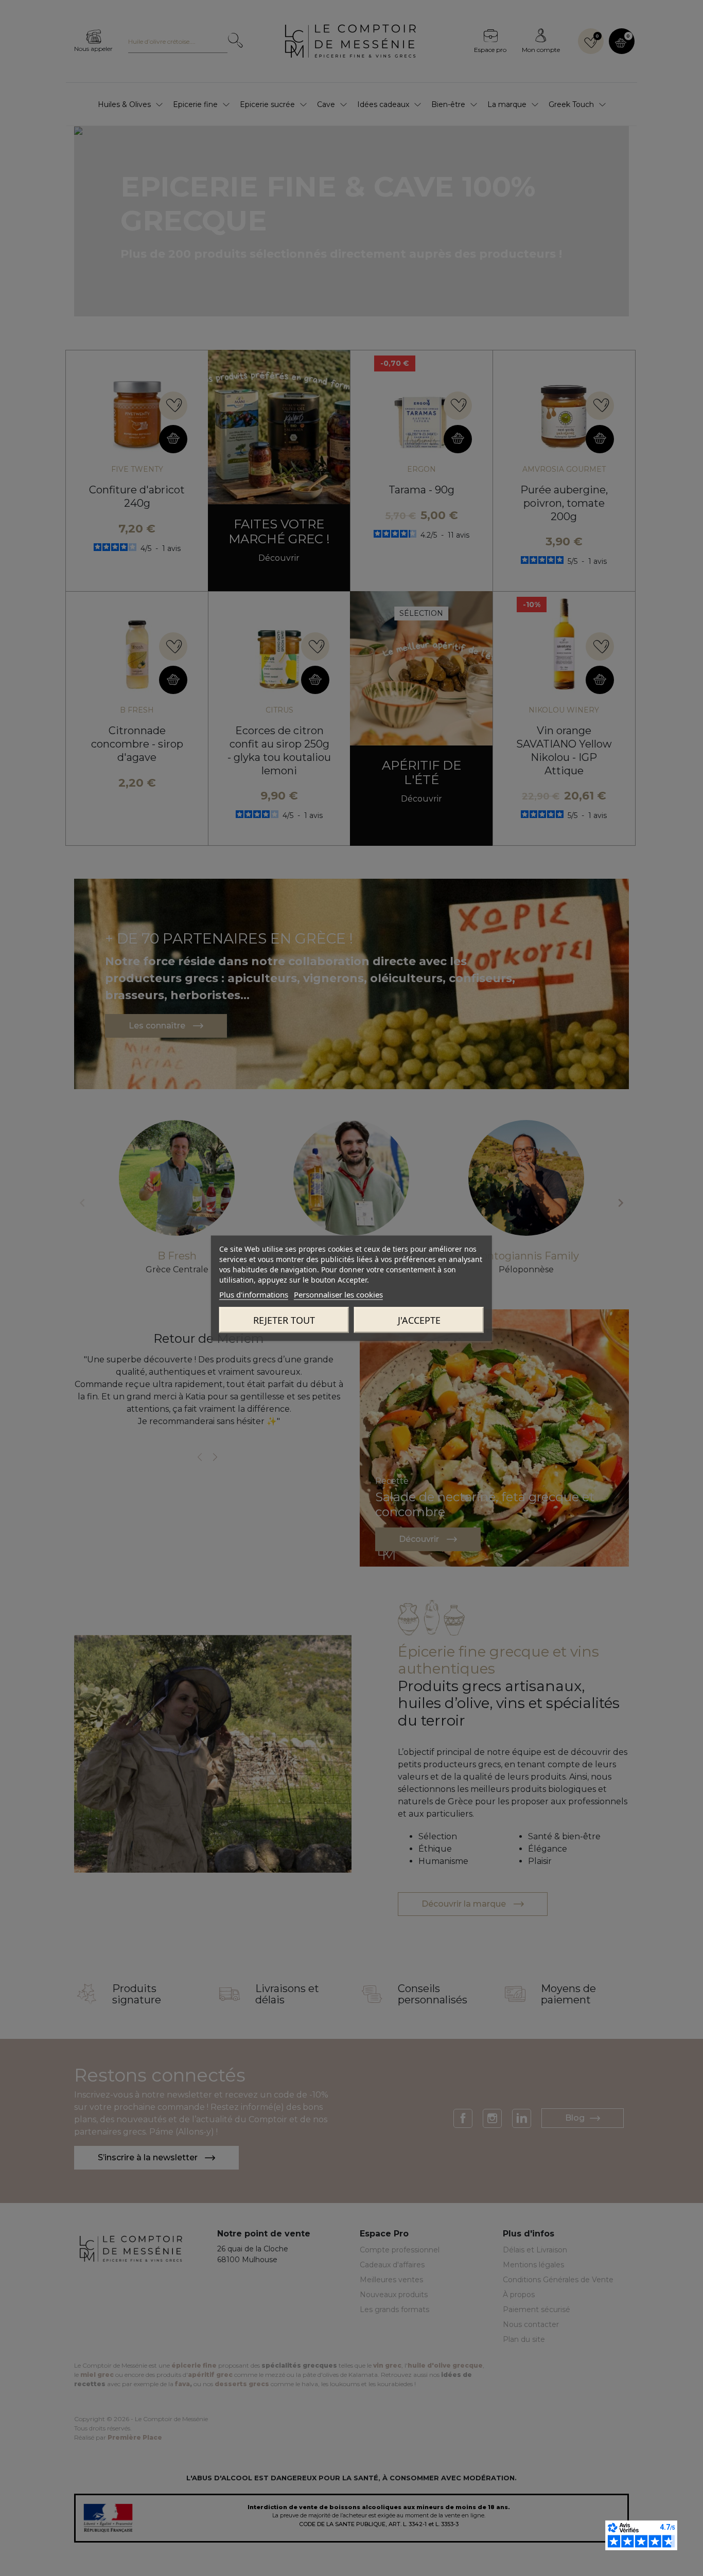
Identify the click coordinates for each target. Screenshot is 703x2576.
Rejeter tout (284, 1320)
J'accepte (419, 1320)
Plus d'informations (254, 1294)
